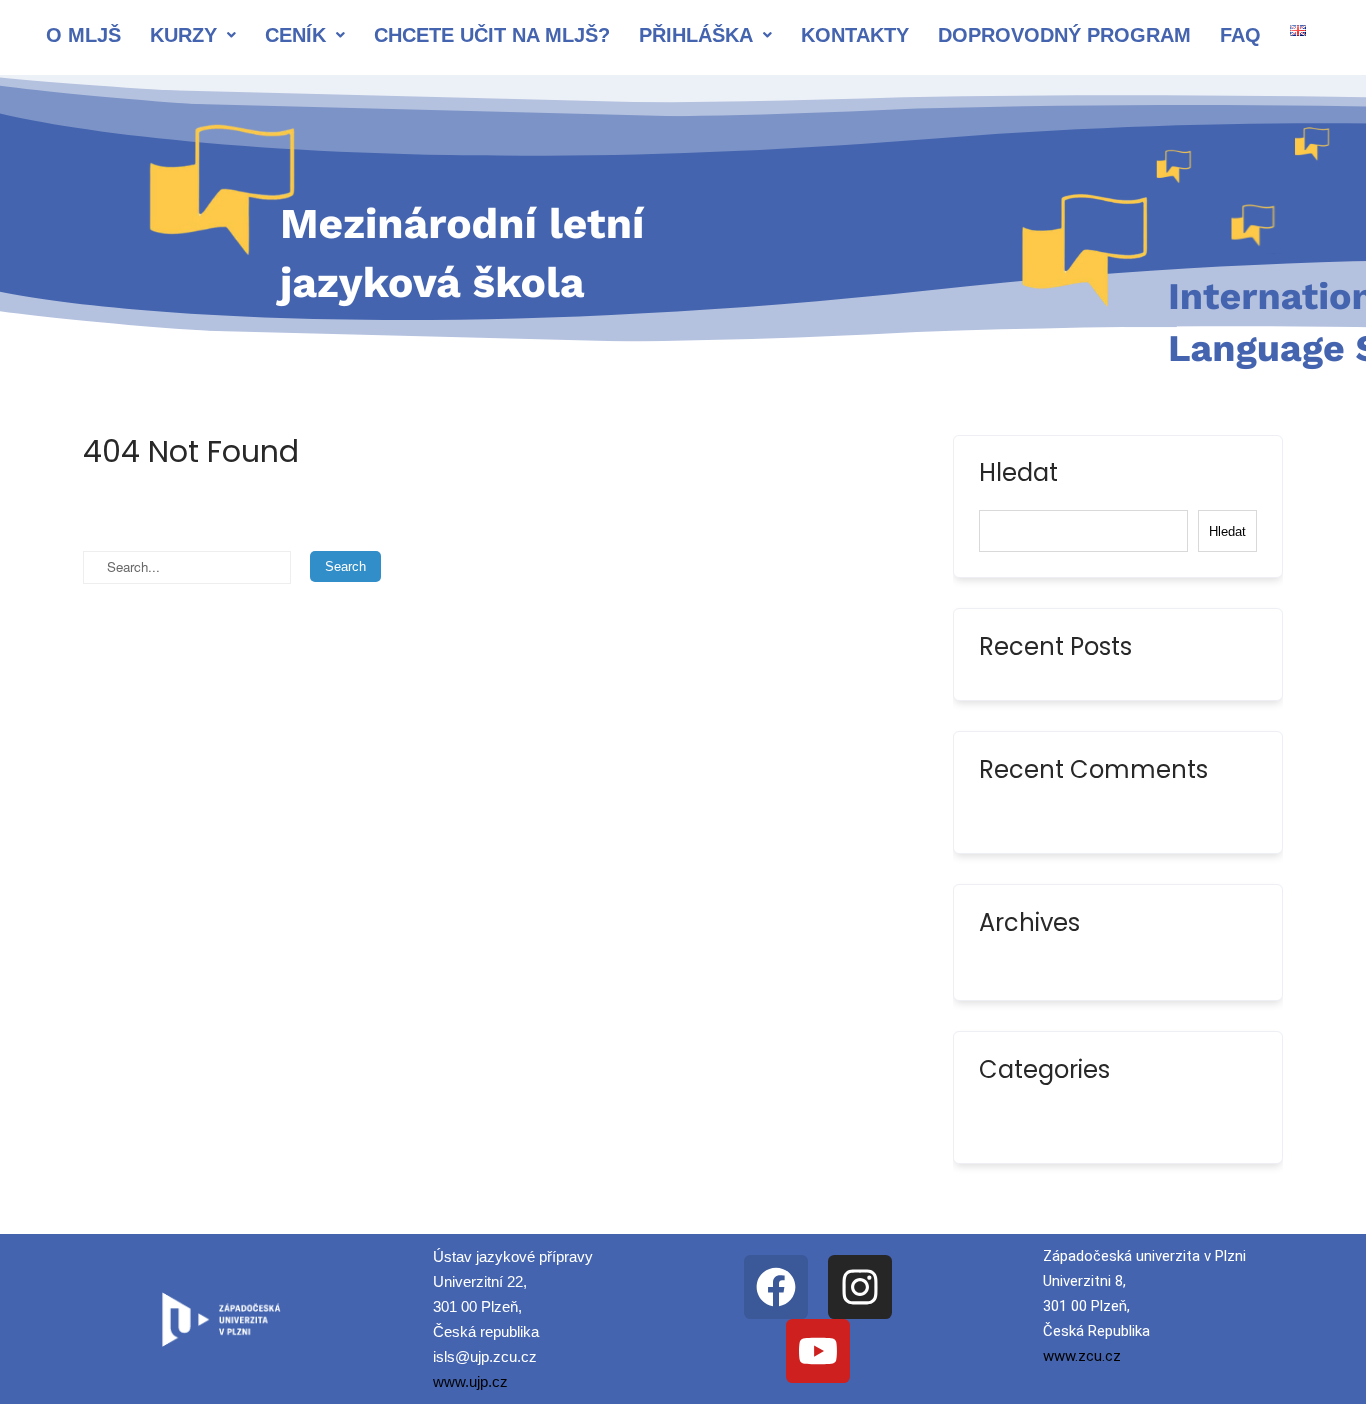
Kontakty (855, 35)
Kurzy (183, 35)
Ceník (295, 35)
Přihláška (696, 35)
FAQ (1240, 35)
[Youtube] (818, 1351)
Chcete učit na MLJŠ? (492, 35)
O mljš (83, 35)
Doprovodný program (1064, 35)
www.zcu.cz (1082, 1356)
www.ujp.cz (470, 1381)
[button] (193, 35)
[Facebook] (776, 1287)
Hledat (1018, 475)
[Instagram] (860, 1287)
